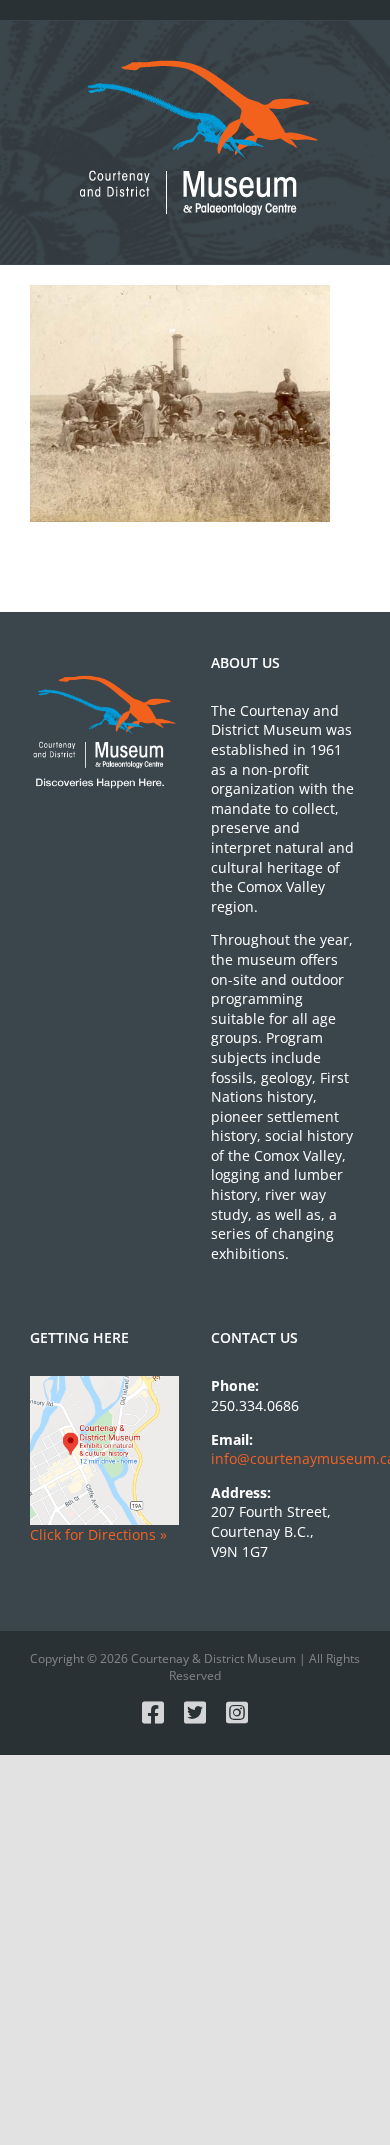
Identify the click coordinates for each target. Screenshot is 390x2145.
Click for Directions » (98, 1534)
